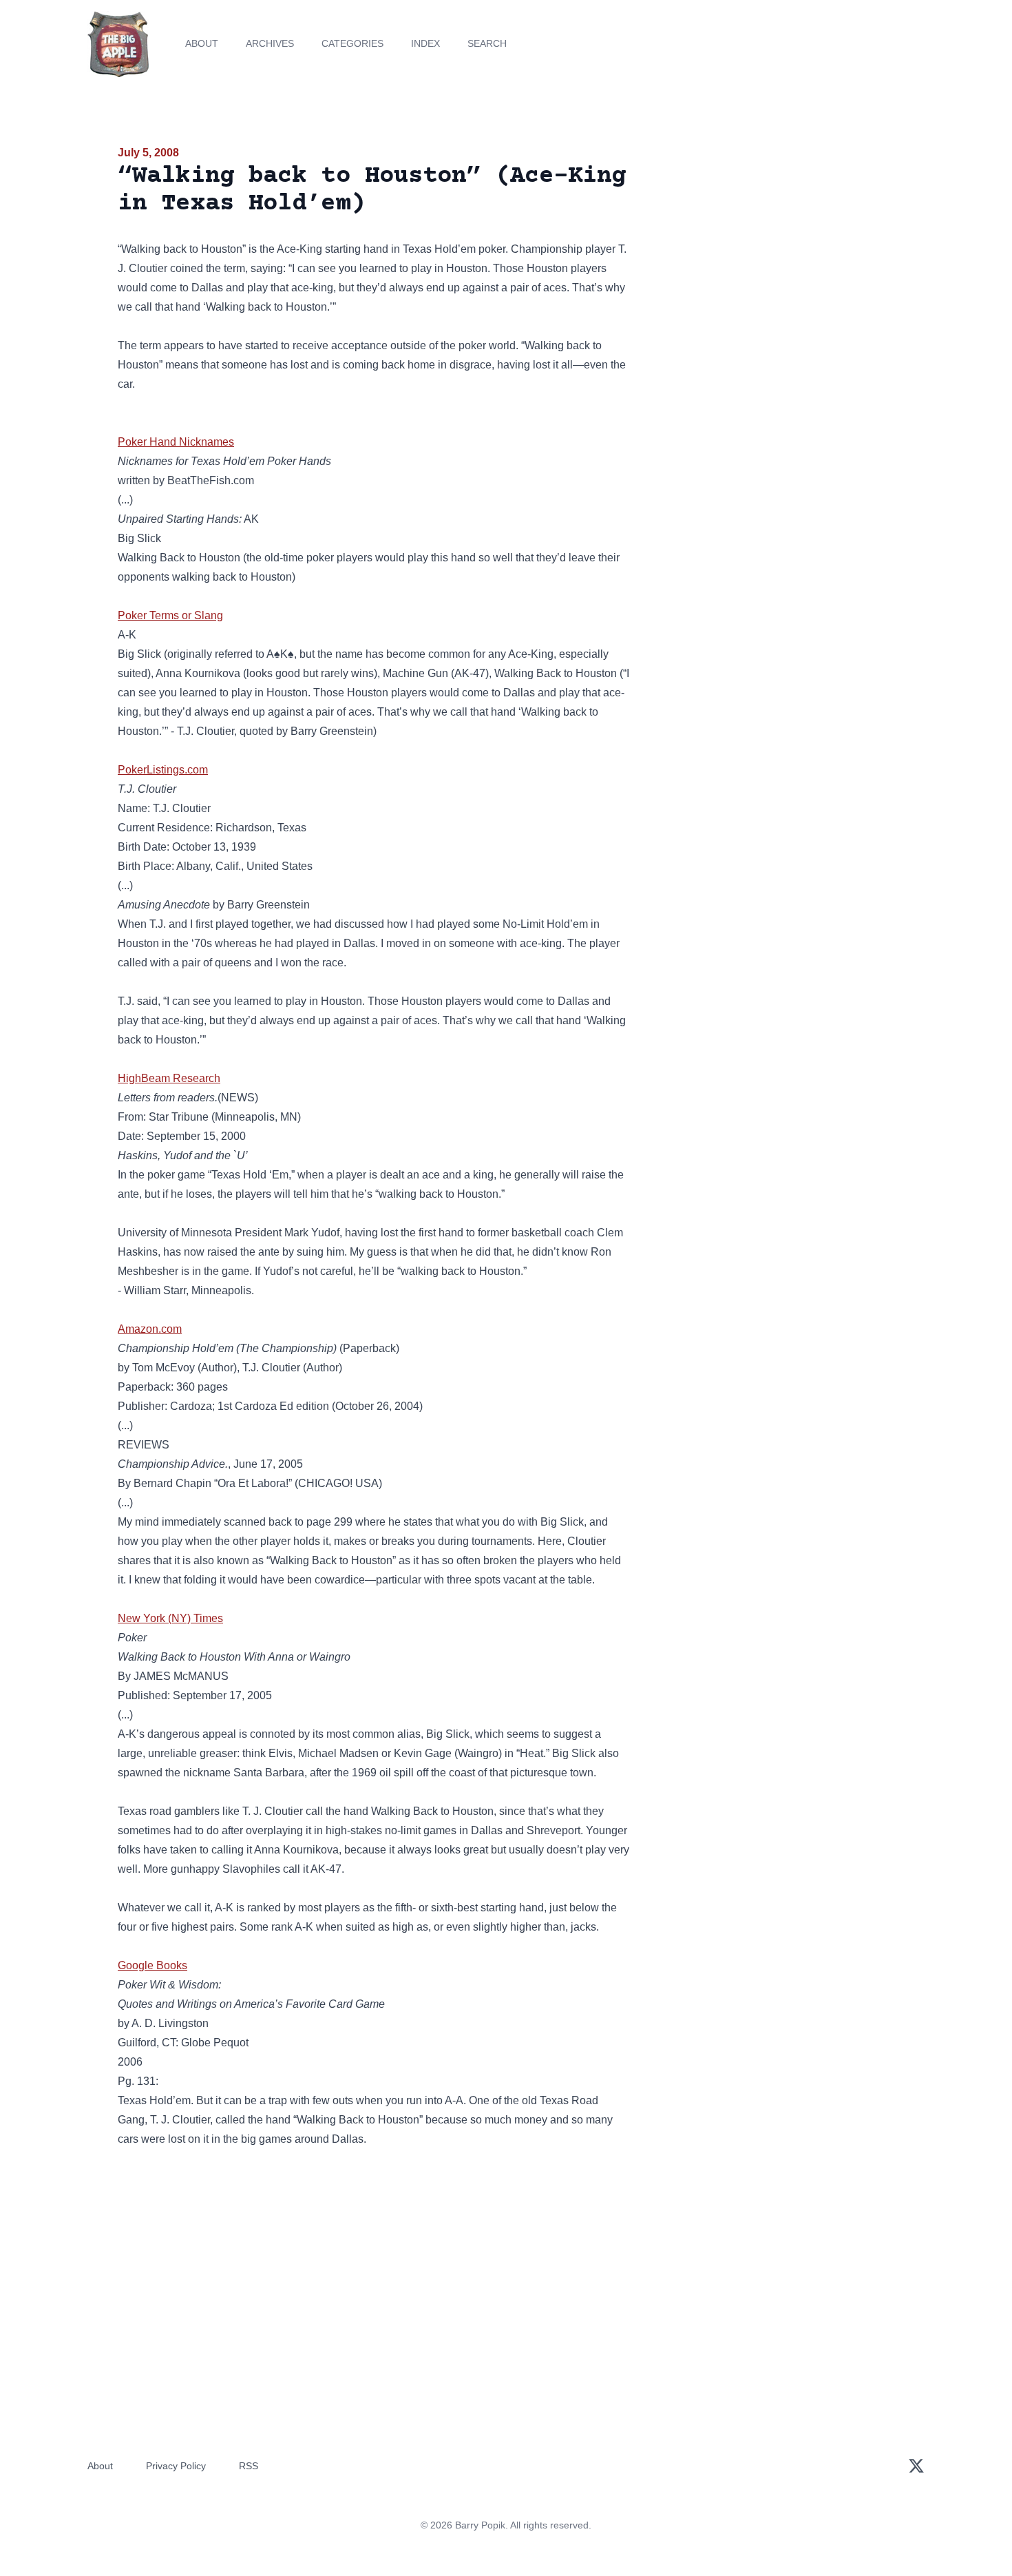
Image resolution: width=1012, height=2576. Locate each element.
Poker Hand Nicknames (176, 442)
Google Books (152, 1965)
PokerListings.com (163, 770)
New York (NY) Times (170, 1618)
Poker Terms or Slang (170, 615)
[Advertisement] (770, 251)
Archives (270, 43)
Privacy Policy (176, 2466)
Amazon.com (150, 1329)
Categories (352, 43)
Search (487, 43)
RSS (249, 2466)
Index (425, 43)
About (202, 43)
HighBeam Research (169, 1078)
